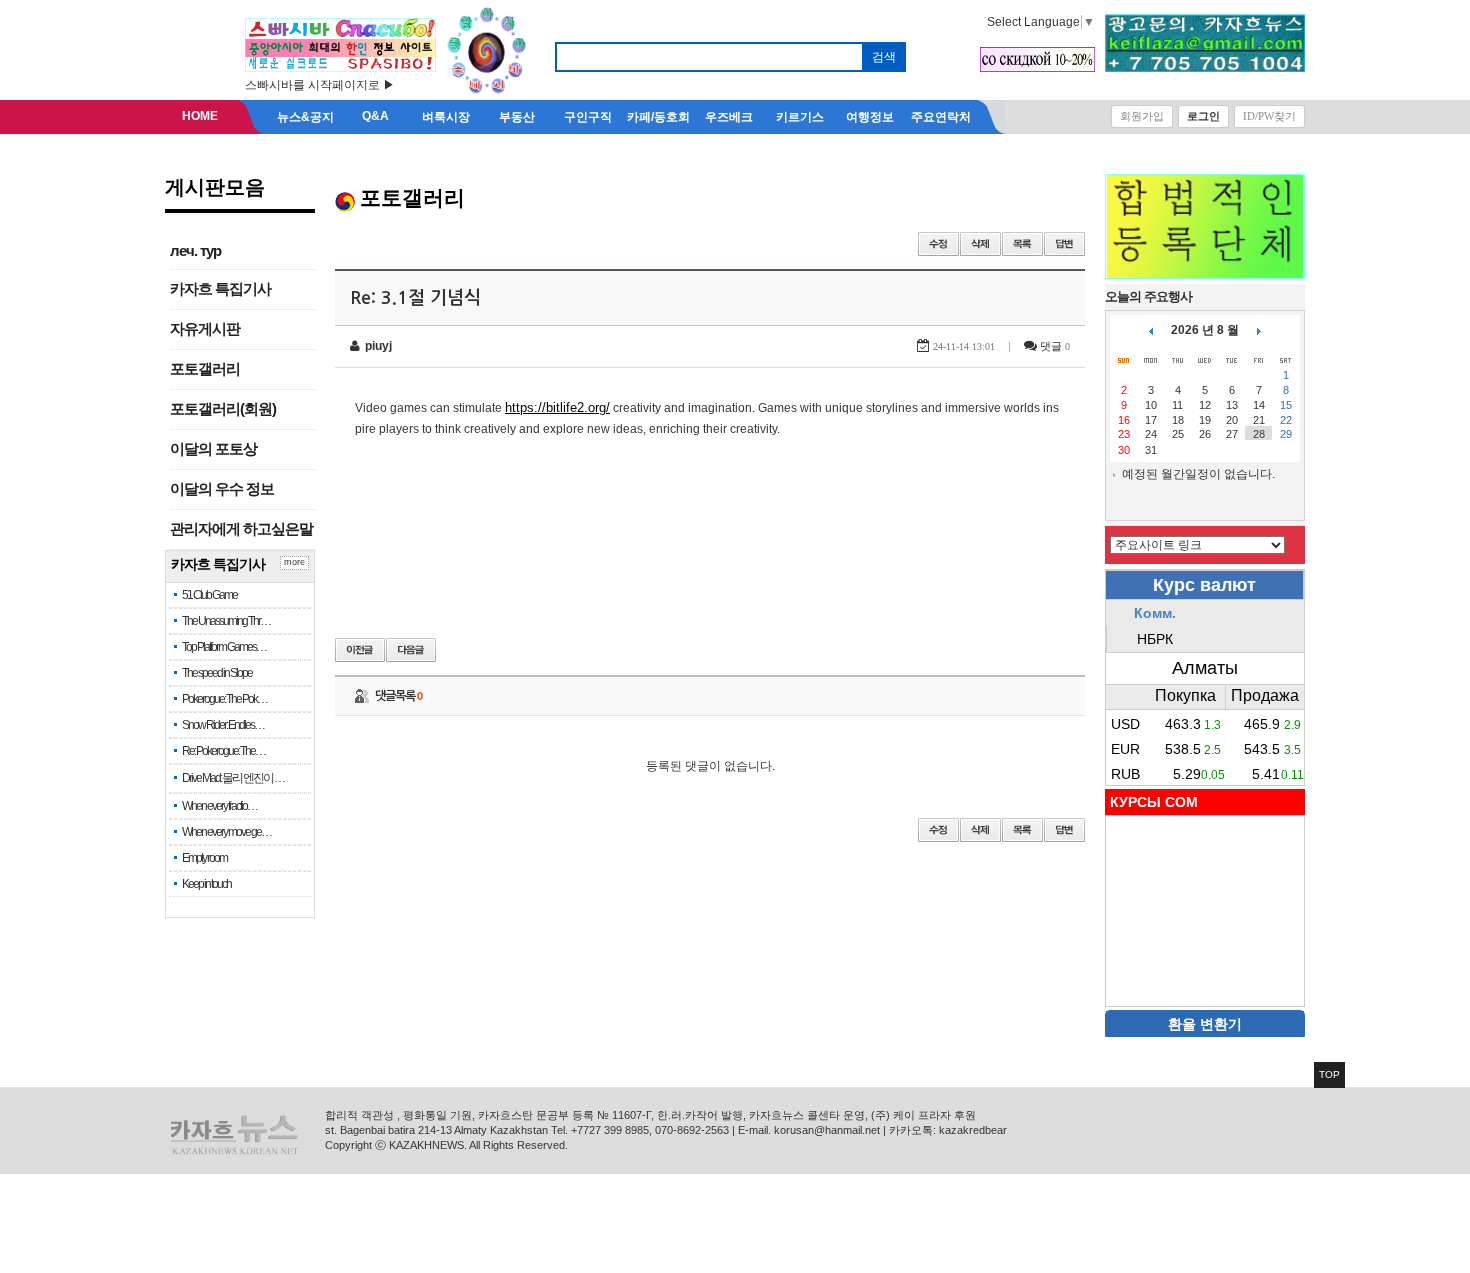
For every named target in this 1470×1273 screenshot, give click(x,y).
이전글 (360, 650)
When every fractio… (219, 806)
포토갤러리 (205, 369)
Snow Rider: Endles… (223, 725)
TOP (1329, 1074)
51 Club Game (209, 595)
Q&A (375, 116)
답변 (1064, 244)
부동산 (517, 117)
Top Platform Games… (224, 647)
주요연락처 (941, 117)
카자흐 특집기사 (220, 289)
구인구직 (588, 117)
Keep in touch (206, 884)
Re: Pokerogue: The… (223, 751)
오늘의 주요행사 (1148, 296)
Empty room (204, 858)
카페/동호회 (658, 117)
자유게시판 (205, 329)
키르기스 (800, 117)
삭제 (980, 244)
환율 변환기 (1205, 1024)
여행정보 (870, 117)
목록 (1022, 244)
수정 (938, 244)
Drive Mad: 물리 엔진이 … (233, 778)
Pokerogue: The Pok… (224, 699)
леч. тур (195, 251)
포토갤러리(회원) (223, 409)
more (294, 562)
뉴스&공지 (305, 117)
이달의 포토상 (213, 449)
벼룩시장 (446, 117)
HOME (200, 116)
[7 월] (1151, 330)
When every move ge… (226, 832)
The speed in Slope (217, 673)
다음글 (411, 650)
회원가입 (1142, 116)
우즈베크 (729, 117)
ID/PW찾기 (1269, 116)
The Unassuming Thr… (226, 621)
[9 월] (1259, 330)
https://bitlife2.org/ (557, 407)
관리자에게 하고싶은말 (241, 529)
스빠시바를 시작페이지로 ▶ (320, 85)
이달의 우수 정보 (222, 489)
